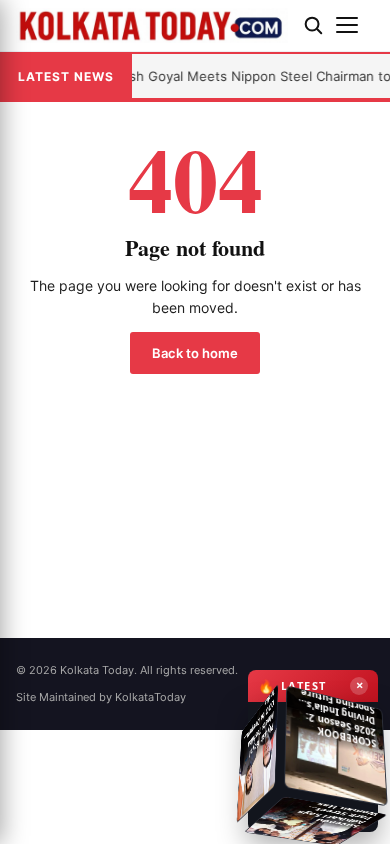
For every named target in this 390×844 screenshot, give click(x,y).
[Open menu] (355, 25)
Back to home (195, 353)
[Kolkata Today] (152, 25)
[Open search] (313, 25)
